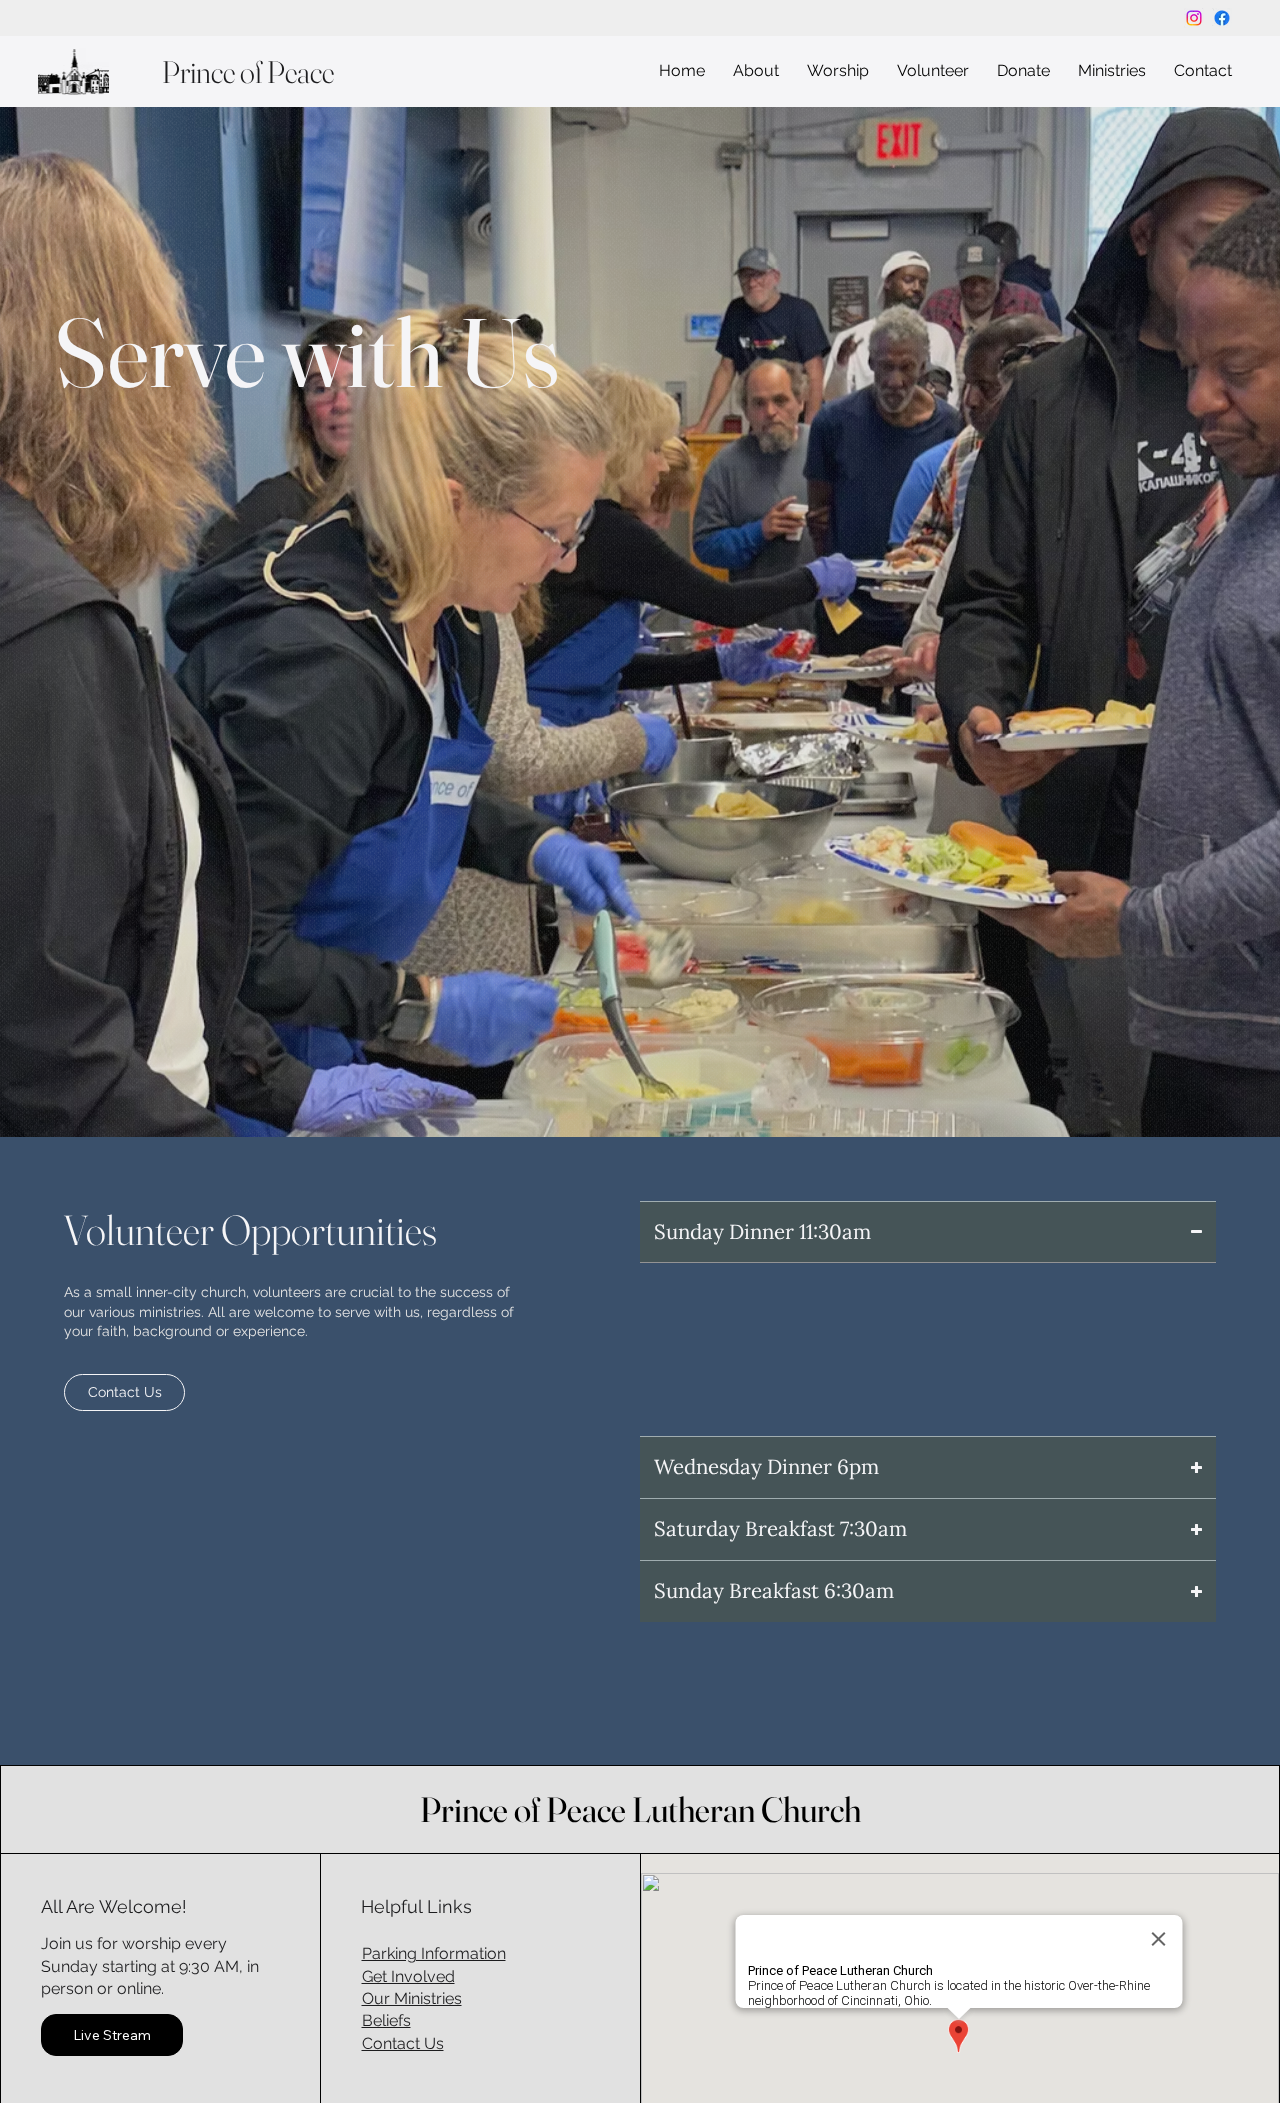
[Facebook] (1222, 18)
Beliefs (386, 2020)
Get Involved (408, 1976)
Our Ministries (412, 1998)
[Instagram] (1194, 18)
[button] (756, 71)
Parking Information (434, 1953)
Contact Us (403, 2043)
